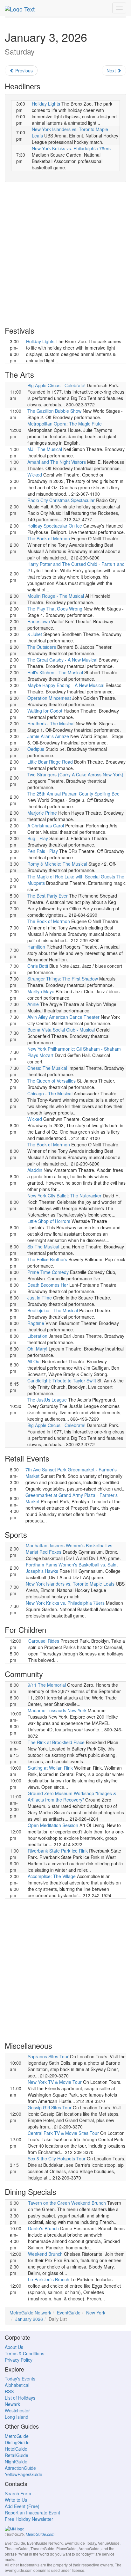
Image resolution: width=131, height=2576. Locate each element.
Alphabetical (17, 2385)
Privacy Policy (19, 2360)
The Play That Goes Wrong (55, 609)
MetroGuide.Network (30, 2313)
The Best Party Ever (48, 896)
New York (96, 2313)
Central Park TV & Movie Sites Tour (63, 2133)
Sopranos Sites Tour (48, 2056)
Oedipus (36, 749)
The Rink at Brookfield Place (56, 1742)
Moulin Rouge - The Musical (56, 596)
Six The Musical (43, 1247)
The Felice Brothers (47, 1259)
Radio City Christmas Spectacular (61, 500)
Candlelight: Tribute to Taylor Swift (62, 1381)
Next (112, 70)
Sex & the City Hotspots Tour (57, 2158)
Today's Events (20, 2379)
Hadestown (39, 621)
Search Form (18, 2493)
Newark (12, 2404)
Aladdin (35, 1170)
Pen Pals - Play (43, 851)
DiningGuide (17, 2442)
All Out (34, 1361)
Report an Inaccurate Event (32, 2513)
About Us (14, 2347)
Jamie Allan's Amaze (48, 736)
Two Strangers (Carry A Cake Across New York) (75, 774)
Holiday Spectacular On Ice (55, 526)
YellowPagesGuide (24, 2474)
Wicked (35, 475)
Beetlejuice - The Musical (53, 1310)
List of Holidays (20, 2398)
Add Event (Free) (22, 2506)
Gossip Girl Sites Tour (50, 2107)
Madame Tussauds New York (57, 1710)
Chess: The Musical (47, 1068)
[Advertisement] (65, 254)
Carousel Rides (44, 1641)
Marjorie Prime (42, 813)
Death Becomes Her (48, 1285)
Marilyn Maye (41, 991)
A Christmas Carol (46, 825)
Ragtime (36, 1323)
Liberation (37, 1336)
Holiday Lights (46, 104)
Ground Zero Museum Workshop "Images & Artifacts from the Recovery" (72, 1796)
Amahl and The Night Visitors (57, 462)
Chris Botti (38, 966)
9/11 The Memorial (47, 1685)
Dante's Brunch (43, 2228)
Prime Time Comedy (48, 1272)
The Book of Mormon (49, 538)
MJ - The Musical (45, 449)
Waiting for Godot (45, 711)
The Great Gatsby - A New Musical (62, 660)
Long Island (17, 2417)
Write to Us (16, 2500)
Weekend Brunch (45, 2254)
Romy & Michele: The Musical (57, 864)
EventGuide (69, 2313)
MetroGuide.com (40, 2534)
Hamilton (36, 947)
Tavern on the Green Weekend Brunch (67, 2203)
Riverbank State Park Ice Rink (58, 1851)
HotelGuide (16, 2449)
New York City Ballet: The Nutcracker (64, 1195)
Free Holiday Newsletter (29, 2519)
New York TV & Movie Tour (55, 2082)
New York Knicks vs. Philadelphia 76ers (71, 148)
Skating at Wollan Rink (50, 1768)
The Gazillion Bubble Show (54, 411)
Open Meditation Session (53, 1825)
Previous (23, 70)
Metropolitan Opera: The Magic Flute (65, 424)
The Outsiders (42, 647)
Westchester (17, 2410)
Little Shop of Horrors (49, 1221)
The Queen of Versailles (52, 1081)
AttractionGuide (20, 2468)
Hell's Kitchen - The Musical (55, 672)
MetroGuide (17, 2436)
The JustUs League (47, 1400)
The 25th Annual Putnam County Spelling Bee (73, 794)
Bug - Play (38, 838)
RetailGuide (17, 2455)
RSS (9, 2391)
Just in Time (40, 1298)
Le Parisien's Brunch (49, 2279)
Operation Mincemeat (49, 698)
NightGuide (16, 2461)
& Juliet (35, 634)
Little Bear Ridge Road (50, 762)
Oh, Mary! (37, 1349)
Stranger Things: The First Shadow (63, 979)
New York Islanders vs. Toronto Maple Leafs (70, 1584)
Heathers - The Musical (51, 723)
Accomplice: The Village (52, 1876)
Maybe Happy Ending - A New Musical (66, 685)
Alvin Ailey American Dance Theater (63, 1017)
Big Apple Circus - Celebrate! (56, 385)
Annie (33, 1004)
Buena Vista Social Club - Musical (61, 1030)
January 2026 (29, 2319)
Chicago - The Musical (50, 1093)
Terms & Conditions (24, 2353)
